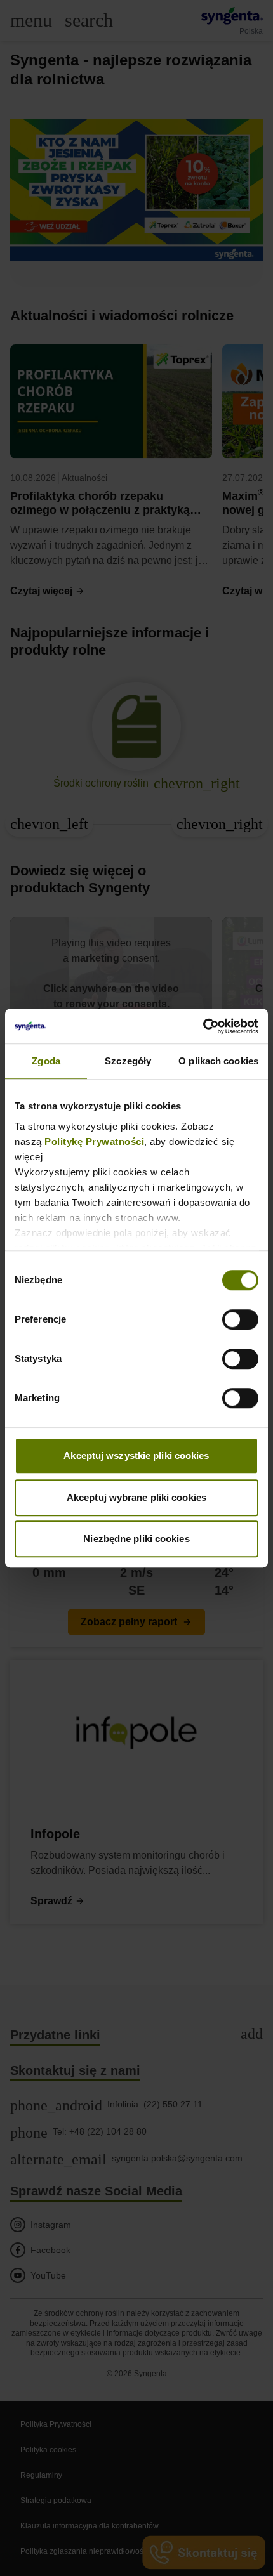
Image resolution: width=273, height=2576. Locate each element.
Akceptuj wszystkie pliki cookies (136, 1455)
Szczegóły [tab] (128, 1061)
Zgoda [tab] (46, 1061)
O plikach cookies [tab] (218, 1061)
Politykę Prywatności (94, 1141)
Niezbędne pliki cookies (136, 1539)
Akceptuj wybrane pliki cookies (136, 1497)
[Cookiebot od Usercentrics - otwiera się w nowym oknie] (203, 1026)
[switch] (240, 1319)
